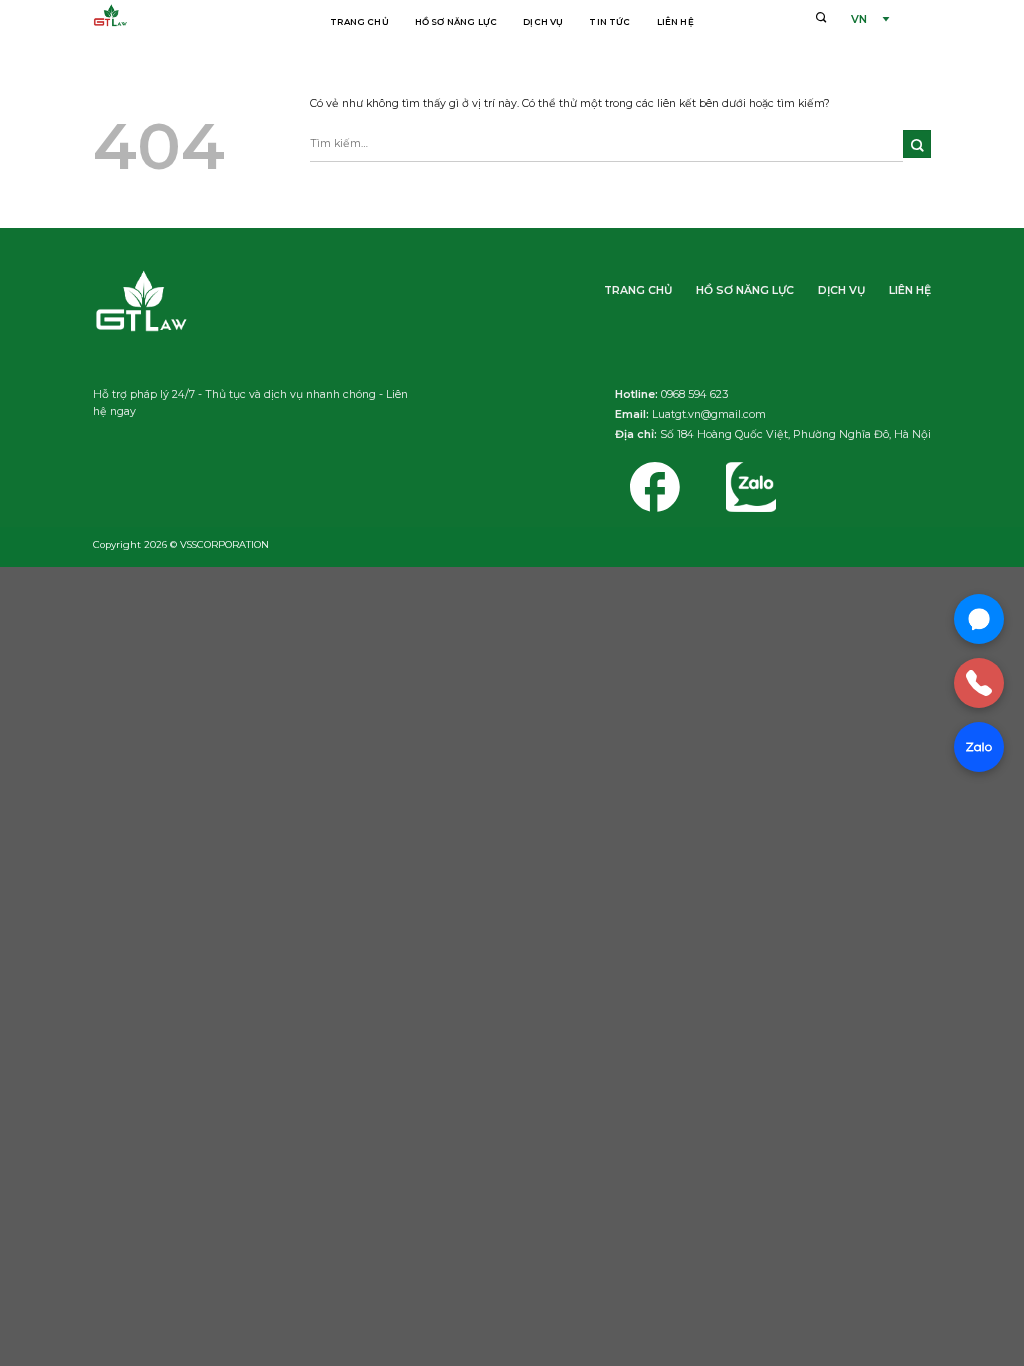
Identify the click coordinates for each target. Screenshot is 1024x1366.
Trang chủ (359, 22)
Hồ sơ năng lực (456, 22)
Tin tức (609, 22)
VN (859, 19)
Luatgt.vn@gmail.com (709, 414)
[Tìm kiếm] (821, 17)
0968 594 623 (694, 394)
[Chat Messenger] (979, 619)
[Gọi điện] (979, 683)
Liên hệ (675, 22)
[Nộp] (917, 144)
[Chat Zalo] (979, 747)
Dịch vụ (543, 22)
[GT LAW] (169, 17)
